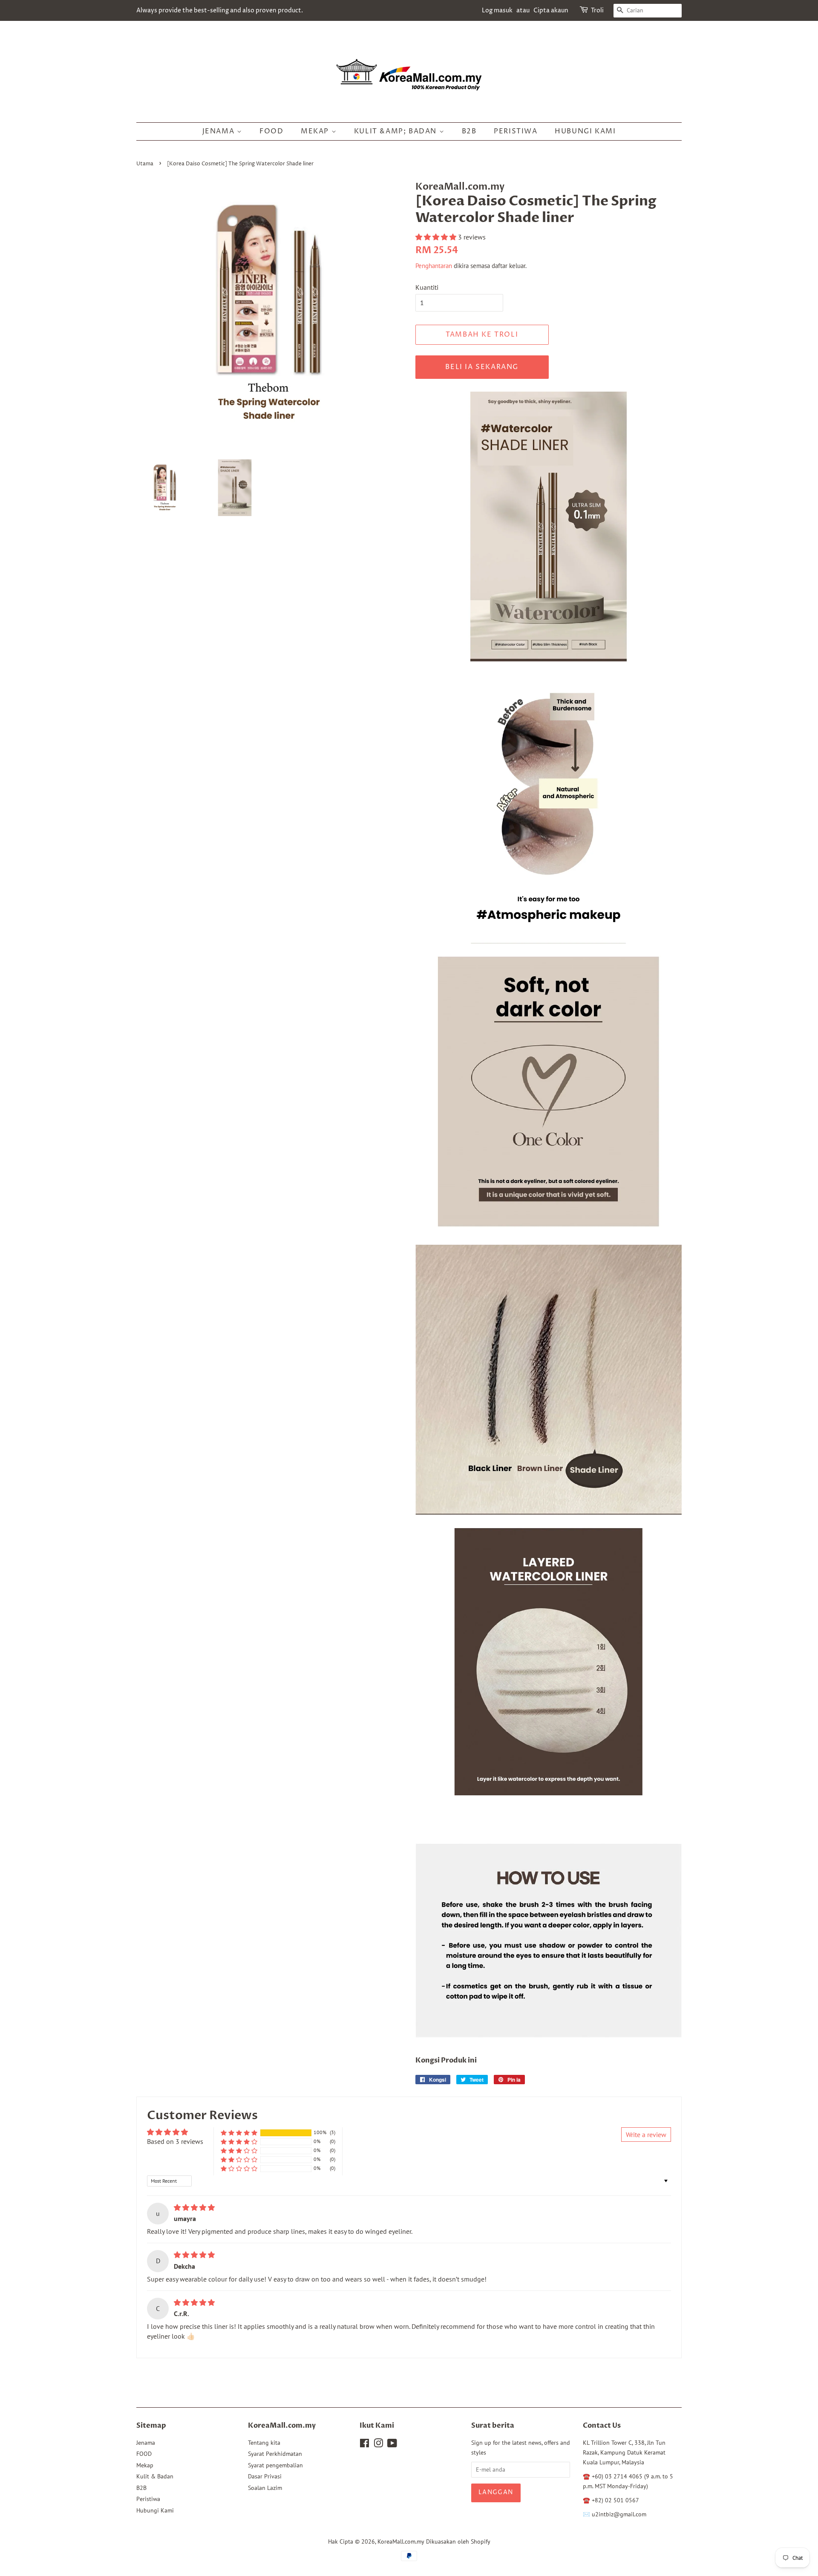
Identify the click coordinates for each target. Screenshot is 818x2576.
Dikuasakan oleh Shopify (458, 2541)
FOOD (271, 131)
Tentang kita (264, 2443)
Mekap (316, 131)
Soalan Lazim (265, 2488)
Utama (145, 164)
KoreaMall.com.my (401, 2541)
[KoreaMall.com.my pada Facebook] (364, 2445)
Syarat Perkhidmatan (275, 2454)
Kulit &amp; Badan (397, 131)
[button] (437, 237)
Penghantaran (434, 266)
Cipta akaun (551, 10)
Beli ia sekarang (482, 367)
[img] (194, 2207)
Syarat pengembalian (275, 2465)
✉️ (587, 2514)
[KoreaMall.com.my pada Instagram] (378, 2445)
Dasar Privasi (265, 2476)
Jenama (220, 131)
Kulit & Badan (155, 2476)
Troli (597, 10)
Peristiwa (516, 131)
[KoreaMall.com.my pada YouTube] (392, 2445)
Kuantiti (427, 287)
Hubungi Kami (585, 131)
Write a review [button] (646, 2135)
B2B (469, 131)
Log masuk (497, 10)
